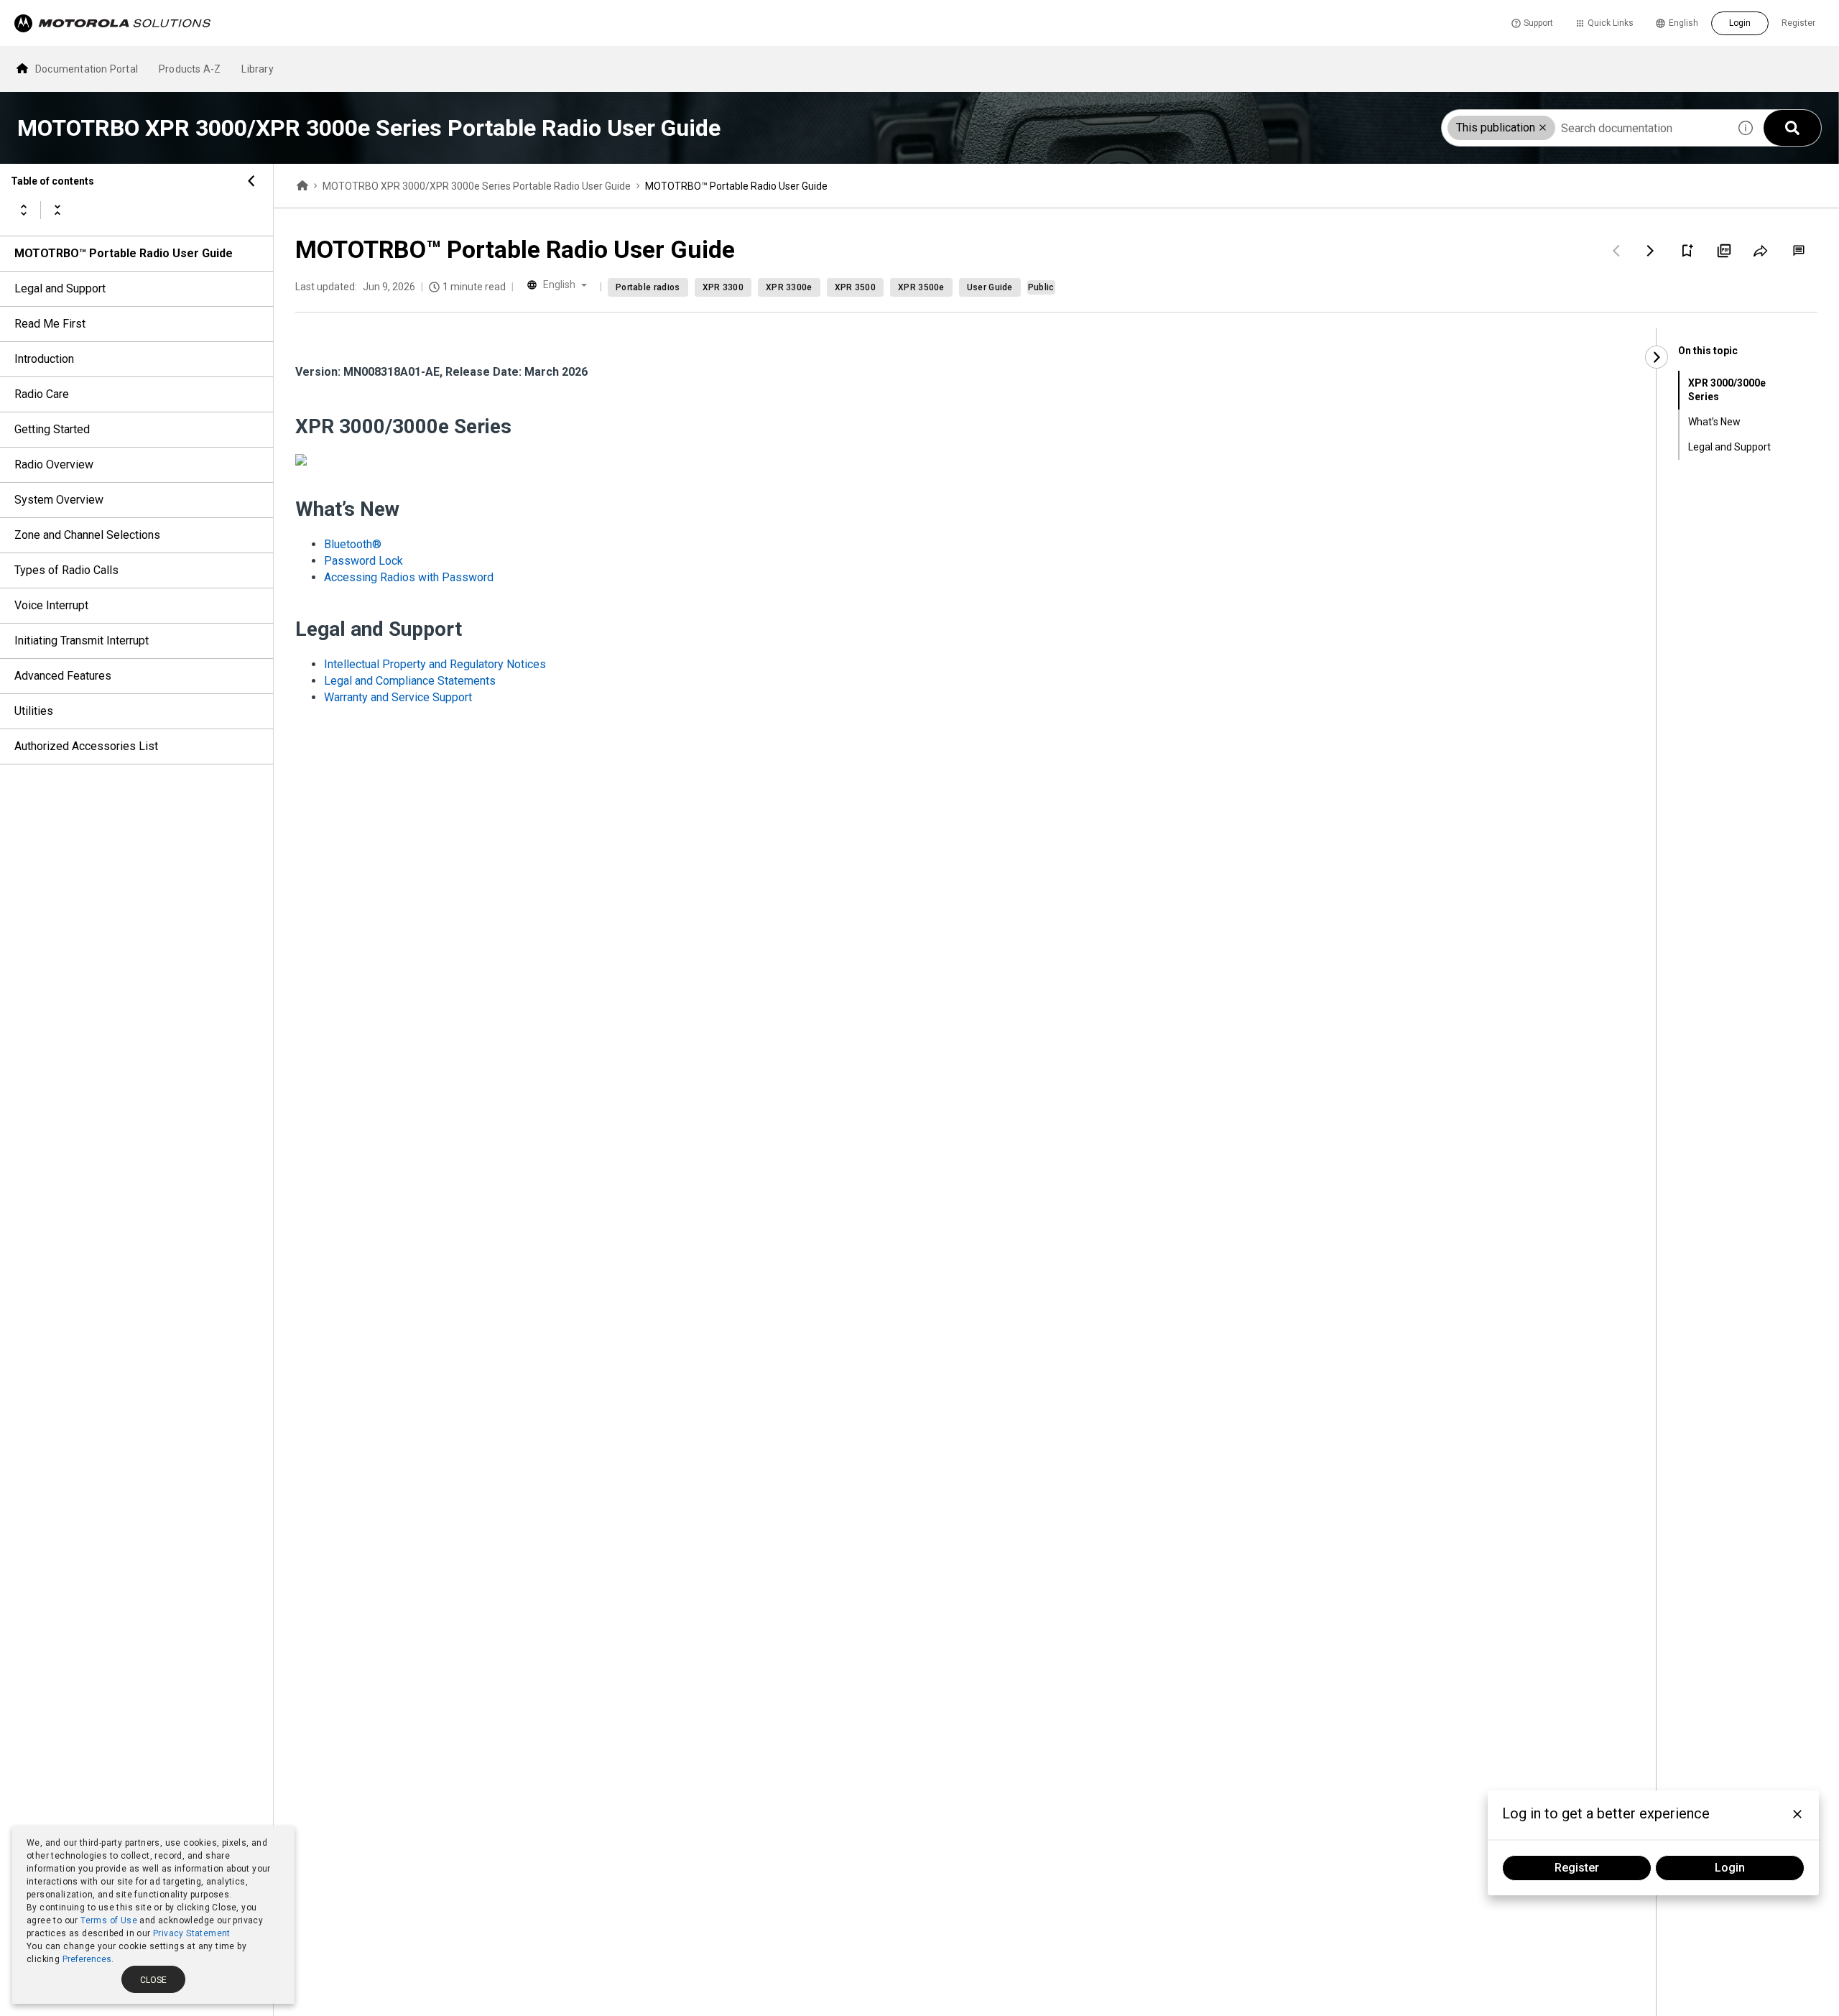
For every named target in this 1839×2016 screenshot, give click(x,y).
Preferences (87, 1959)
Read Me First (50, 324)
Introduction (44, 359)
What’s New (1714, 422)
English (1683, 23)
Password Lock (363, 561)
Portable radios (648, 287)
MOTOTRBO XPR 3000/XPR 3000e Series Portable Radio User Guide (477, 186)
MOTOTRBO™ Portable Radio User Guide (124, 253)
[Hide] (251, 181)
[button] (1543, 128)
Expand (24, 210)
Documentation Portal (87, 69)
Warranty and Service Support (398, 697)
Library (257, 69)
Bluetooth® (353, 544)
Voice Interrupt (51, 605)
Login (1740, 23)
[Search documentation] (1792, 128)
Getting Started (52, 429)
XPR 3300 (723, 287)
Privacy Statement (192, 1933)
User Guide (990, 287)
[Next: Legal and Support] (1651, 251)
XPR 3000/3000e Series (1727, 390)
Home (302, 186)
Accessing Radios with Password (409, 577)
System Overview (59, 500)
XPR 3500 (855, 287)
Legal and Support (60, 288)
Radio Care (42, 394)
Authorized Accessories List (86, 746)
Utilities (34, 711)
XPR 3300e (789, 287)
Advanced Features (63, 676)
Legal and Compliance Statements (410, 681)
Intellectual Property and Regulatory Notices (435, 664)
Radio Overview (54, 464)
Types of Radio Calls (66, 570)
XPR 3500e (921, 287)
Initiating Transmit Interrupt (82, 641)
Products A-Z (190, 69)
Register (1798, 23)
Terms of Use (109, 1920)
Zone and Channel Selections (87, 535)
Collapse (57, 210)
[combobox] (1585, 128)
